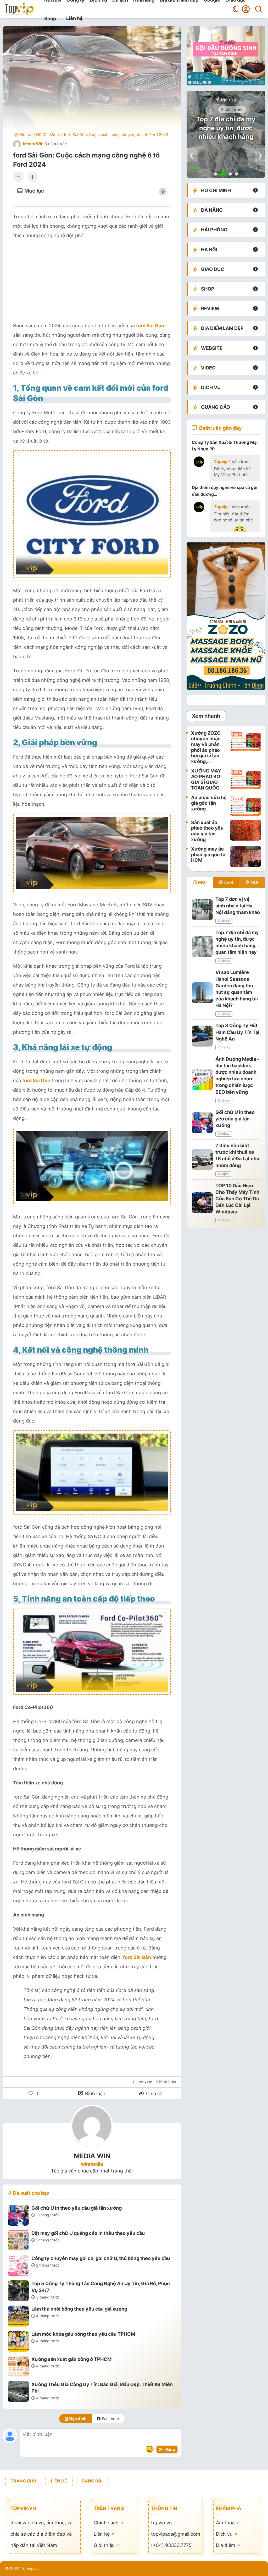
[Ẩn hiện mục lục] (163, 192)
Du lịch (223, 1174)
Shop (50, 18)
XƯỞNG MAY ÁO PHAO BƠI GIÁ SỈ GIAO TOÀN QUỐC (206, 779)
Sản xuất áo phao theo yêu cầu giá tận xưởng (207, 831)
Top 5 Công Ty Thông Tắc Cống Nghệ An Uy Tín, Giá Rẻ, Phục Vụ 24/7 (101, 2287)
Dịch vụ (228, 99)
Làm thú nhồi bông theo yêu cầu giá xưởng (79, 2309)
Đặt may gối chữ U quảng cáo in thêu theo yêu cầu (88, 2233)
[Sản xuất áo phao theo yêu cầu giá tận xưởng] (245, 831)
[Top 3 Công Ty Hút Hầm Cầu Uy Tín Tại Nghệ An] (202, 1036)
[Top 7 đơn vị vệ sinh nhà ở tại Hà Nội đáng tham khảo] (202, 910)
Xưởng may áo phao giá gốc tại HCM (209, 854)
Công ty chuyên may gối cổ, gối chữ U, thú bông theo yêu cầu (101, 2258)
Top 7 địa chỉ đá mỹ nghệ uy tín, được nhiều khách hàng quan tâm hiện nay (226, 132)
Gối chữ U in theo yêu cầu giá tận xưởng (77, 2208)
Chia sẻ (153, 2093)
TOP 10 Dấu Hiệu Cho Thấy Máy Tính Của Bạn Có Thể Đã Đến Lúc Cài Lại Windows (237, 1199)
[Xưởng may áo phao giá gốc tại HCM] (245, 857)
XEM (228, 882)
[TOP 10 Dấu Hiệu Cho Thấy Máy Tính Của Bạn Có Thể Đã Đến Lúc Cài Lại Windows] (202, 1203)
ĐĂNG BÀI (92, 2481)
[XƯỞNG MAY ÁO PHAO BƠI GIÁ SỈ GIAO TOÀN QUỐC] (245, 779)
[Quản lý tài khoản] (246, 9)
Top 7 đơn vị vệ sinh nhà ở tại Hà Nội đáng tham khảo (238, 906)
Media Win (33, 144)
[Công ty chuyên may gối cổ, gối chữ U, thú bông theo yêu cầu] (18, 2266)
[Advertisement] (92, 282)
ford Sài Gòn (150, 326)
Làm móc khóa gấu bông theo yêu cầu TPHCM (83, 2334)
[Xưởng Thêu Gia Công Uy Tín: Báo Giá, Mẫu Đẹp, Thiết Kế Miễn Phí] (18, 2392)
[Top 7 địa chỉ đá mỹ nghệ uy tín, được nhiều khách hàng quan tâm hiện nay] (202, 946)
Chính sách (107, 2523)
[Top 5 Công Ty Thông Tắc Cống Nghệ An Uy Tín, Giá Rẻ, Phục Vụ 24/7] (18, 2291)
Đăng (170, 2449)
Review (224, 1134)
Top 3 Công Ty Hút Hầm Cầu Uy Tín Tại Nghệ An (237, 1032)
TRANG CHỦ (24, 2481)
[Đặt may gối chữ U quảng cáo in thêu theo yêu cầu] (18, 2241)
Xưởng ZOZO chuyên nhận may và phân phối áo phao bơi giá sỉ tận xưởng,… (206, 747)
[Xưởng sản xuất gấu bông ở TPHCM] (18, 2367)
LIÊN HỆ (59, 2481)
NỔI (254, 882)
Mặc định (77, 2419)
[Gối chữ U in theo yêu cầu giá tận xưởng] (18, 2216)
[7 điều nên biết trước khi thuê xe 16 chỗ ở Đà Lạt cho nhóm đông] (202, 1159)
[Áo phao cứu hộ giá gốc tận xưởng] (245, 805)
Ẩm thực (226, 2523)
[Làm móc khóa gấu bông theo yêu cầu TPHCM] (18, 2342)
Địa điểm (226, 2545)
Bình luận (95, 2093)
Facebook (110, 2419)
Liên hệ (74, 18)
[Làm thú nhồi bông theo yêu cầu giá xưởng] (18, 2317)
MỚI (202, 882)
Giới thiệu (105, 2545)
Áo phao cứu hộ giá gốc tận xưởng (209, 803)
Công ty (224, 1047)
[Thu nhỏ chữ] (18, 177)
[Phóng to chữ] (33, 177)
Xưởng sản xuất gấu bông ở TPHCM (71, 2359)
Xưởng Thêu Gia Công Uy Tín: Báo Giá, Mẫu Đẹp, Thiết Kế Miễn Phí (102, 2388)
